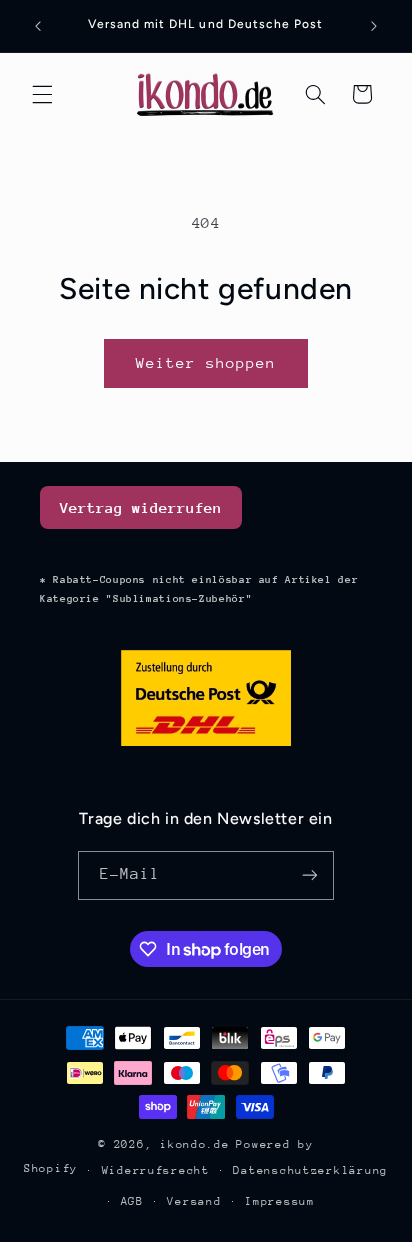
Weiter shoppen (206, 362)
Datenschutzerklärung (310, 1170)
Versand (194, 1201)
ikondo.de (195, 1144)
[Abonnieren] (310, 875)
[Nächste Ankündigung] (374, 26)
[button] (42, 94)
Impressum (280, 1201)
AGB (132, 1201)
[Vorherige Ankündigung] (38, 26)
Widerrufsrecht (156, 1170)
